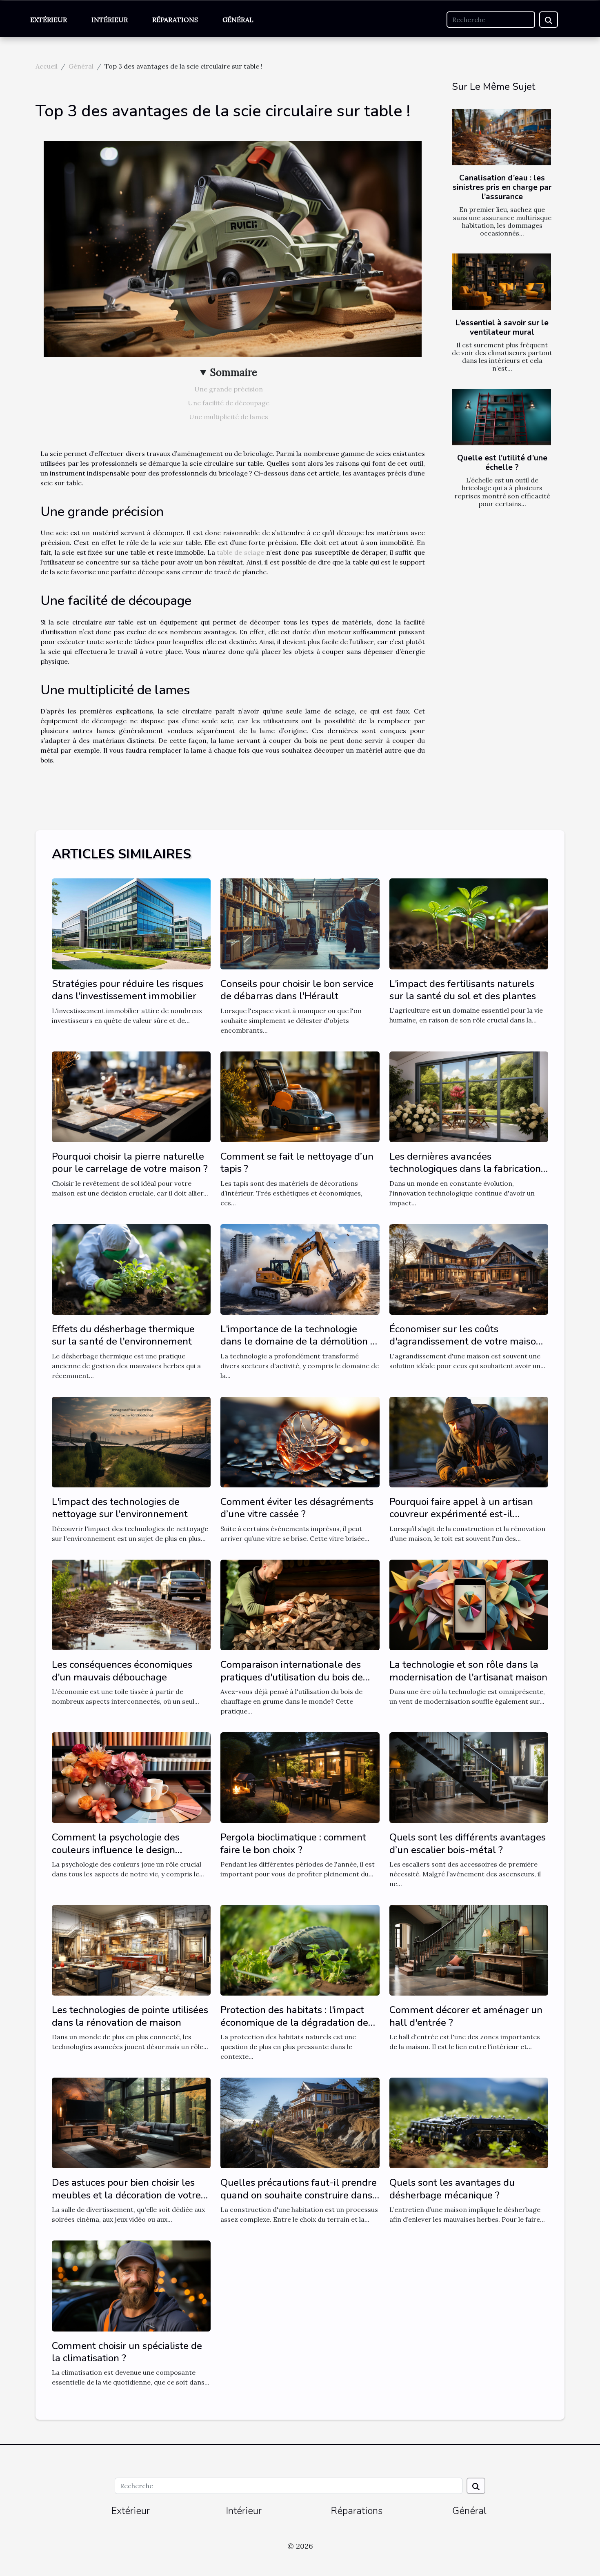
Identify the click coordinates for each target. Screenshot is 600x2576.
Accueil (47, 66)
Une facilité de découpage (229, 403)
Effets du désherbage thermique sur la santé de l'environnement (123, 1335)
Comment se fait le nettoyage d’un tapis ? (297, 1162)
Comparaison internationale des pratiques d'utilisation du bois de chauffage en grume (292, 1677)
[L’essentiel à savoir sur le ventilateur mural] (501, 282)
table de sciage (240, 552)
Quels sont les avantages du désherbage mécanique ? (452, 2189)
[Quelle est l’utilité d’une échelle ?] (501, 417)
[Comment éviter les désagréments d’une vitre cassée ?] (300, 1441)
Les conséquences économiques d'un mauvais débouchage (122, 1671)
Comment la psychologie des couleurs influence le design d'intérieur (116, 1850)
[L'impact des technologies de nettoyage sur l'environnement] (131, 1441)
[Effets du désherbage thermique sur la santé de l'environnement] (131, 1269)
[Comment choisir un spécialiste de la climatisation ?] (131, 2285)
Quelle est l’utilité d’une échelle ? (502, 463)
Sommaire (234, 372)
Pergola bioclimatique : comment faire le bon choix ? (293, 1843)
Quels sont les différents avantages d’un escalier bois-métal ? (468, 1843)
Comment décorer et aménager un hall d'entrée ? (466, 2016)
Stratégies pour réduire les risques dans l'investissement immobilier (128, 990)
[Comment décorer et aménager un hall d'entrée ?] (469, 1949)
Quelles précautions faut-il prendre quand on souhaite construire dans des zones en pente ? (299, 2195)
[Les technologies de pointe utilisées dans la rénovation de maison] (131, 1949)
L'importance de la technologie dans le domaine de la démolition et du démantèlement (300, 1341)
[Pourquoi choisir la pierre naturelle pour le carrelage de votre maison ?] (131, 1096)
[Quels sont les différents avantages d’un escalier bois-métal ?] (469, 1777)
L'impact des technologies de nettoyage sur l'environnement (120, 1508)
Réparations (175, 20)
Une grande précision (229, 389)
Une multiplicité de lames (229, 417)
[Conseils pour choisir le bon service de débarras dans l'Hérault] (300, 923)
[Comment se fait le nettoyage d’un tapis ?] (300, 1096)
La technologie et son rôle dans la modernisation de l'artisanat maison (468, 1671)
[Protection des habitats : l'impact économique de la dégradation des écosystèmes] (300, 1949)
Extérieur (49, 20)
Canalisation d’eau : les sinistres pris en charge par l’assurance (502, 187)
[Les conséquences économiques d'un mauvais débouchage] (131, 1604)
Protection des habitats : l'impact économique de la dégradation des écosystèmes (297, 2022)
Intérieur (110, 20)
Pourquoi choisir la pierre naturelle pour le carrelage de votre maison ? (130, 1162)
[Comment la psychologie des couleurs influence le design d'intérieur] (131, 1777)
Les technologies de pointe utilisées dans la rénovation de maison (130, 2016)
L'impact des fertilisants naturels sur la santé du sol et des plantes (463, 990)
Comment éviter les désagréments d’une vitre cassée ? (297, 1508)
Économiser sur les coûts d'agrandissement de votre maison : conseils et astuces (468, 1341)
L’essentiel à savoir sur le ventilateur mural (502, 328)
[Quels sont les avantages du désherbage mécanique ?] (469, 2122)
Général (238, 20)
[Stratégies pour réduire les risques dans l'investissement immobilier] (131, 923)
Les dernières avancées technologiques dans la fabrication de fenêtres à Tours (465, 1169)
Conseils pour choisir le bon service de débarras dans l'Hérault (297, 990)
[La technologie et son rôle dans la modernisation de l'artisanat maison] (469, 1604)
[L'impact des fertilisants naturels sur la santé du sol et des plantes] (469, 923)
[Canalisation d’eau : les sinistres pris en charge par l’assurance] (501, 137)
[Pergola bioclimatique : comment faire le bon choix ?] (300, 1777)
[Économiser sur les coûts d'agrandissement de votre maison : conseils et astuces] (469, 1269)
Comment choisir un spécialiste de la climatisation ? (127, 2352)
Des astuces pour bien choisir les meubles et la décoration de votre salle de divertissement (126, 2195)
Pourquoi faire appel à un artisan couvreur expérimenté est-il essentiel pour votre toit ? (461, 1514)
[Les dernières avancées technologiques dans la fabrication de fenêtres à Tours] (469, 1096)
